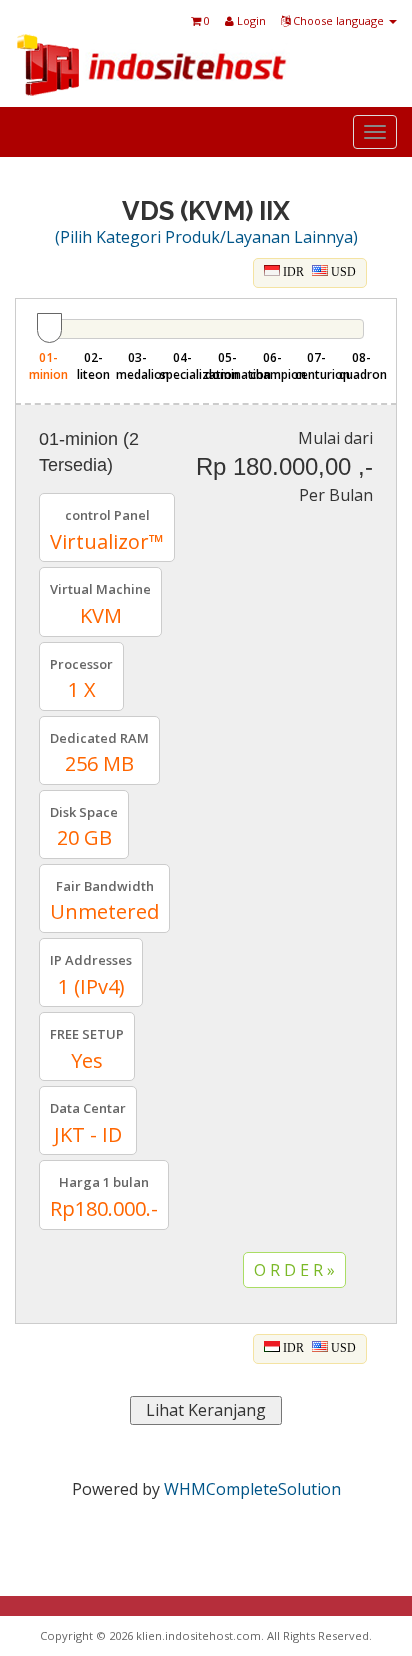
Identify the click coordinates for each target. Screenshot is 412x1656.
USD (342, 272)
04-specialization (182, 366)
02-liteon (93, 366)
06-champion (272, 366)
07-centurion (317, 366)
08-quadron (361, 366)
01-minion (48, 366)
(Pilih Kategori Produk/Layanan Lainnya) (206, 237)
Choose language (338, 20)
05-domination (227, 366)
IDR (292, 272)
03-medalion (138, 366)
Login (250, 20)
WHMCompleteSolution (252, 1489)
